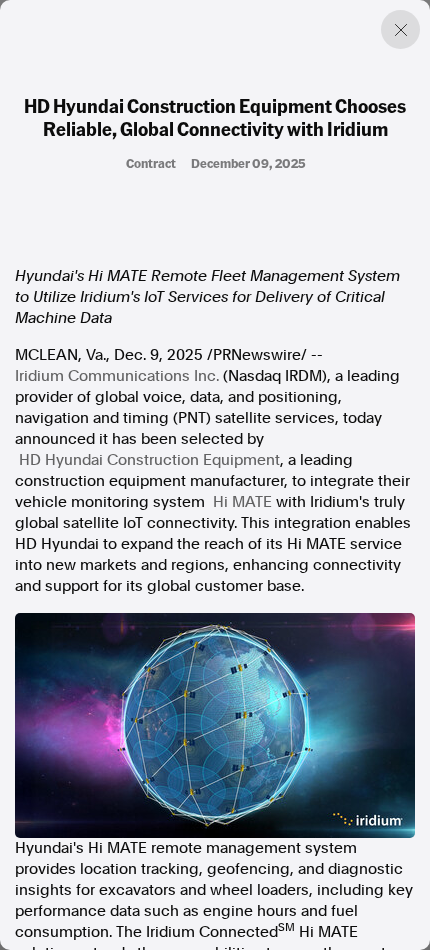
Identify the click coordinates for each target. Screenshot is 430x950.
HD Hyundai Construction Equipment (149, 460)
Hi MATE (242, 502)
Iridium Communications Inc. (117, 376)
